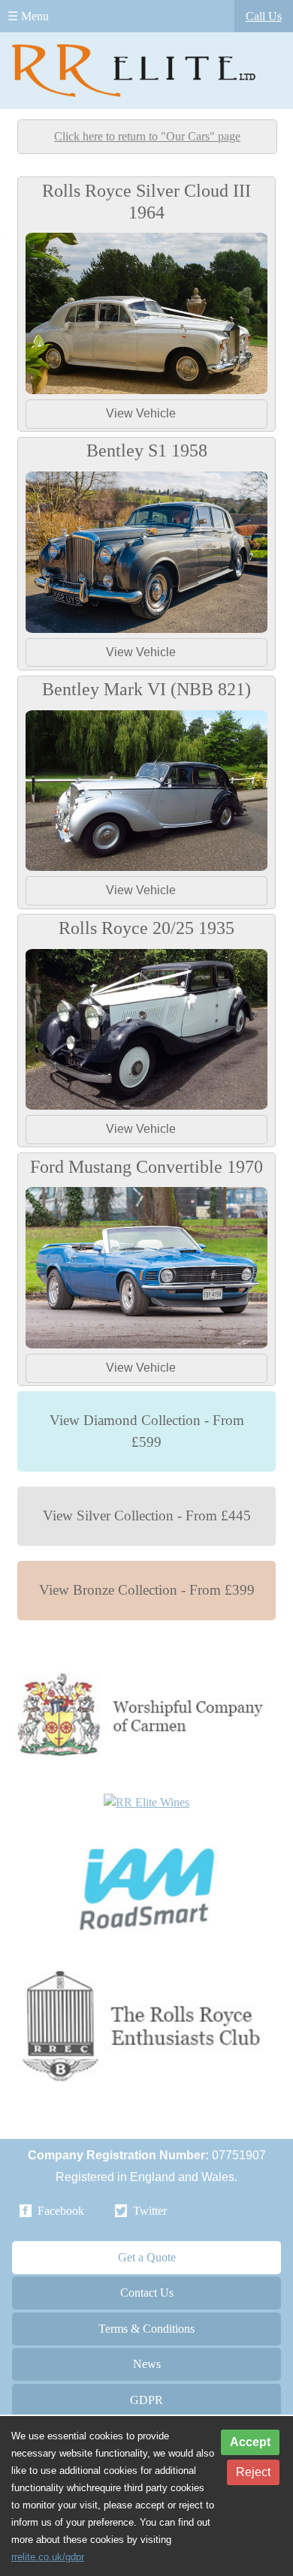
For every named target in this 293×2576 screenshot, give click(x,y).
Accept (250, 2442)
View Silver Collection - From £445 (147, 1515)
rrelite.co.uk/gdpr (48, 2557)
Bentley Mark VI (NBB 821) (146, 689)
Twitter (150, 2211)
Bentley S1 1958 (147, 450)
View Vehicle (141, 413)
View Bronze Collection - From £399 (147, 1590)
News (147, 2364)
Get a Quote (147, 2257)
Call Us (264, 16)
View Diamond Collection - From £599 (147, 1431)
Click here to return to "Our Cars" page (147, 136)
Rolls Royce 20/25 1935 (146, 928)
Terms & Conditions (146, 2329)
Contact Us (147, 2293)
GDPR (146, 2400)
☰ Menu (28, 16)
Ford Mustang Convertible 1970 (146, 1167)
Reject (253, 2472)
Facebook (61, 2211)
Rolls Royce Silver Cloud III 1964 (146, 202)
